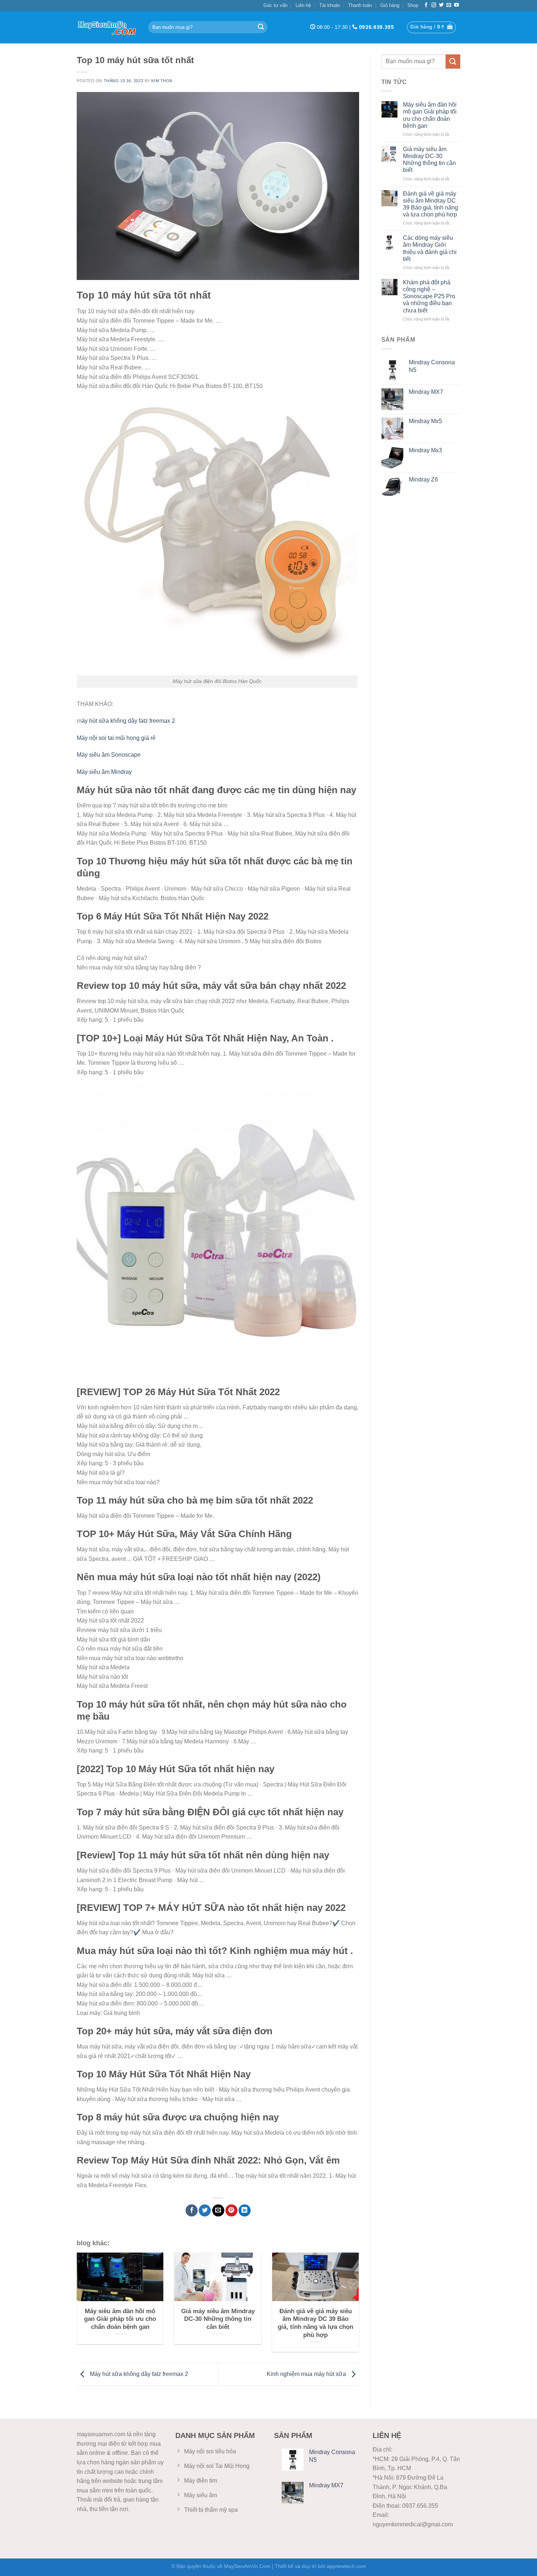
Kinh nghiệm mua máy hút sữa (307, 2374)
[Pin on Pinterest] (231, 2210)
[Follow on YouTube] (456, 5)
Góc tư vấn (275, 5)
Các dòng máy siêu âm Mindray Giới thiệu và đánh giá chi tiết (430, 248)
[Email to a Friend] (218, 2210)
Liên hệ (303, 5)
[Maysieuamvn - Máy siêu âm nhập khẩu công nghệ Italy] (107, 27)
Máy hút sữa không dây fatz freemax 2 (138, 2374)
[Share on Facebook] (192, 2210)
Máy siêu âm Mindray (104, 772)
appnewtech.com (346, 2566)
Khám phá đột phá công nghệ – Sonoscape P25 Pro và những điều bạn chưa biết (429, 296)
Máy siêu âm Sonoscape (109, 755)
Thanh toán (360, 5)
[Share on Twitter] (205, 2210)
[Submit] (261, 27)
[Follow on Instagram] (434, 5)
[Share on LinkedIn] (245, 2210)
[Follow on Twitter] (441, 5)
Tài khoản (330, 5)
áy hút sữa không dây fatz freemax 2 (128, 721)
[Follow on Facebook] (426, 5)
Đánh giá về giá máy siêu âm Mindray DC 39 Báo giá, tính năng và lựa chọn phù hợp (431, 204)
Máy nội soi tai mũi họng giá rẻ (116, 738)
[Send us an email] (449, 5)
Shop (413, 5)
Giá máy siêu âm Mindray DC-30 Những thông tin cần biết (429, 160)
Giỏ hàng (390, 5)
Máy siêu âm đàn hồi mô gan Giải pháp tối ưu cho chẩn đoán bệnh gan (430, 115)
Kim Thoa (162, 81)
